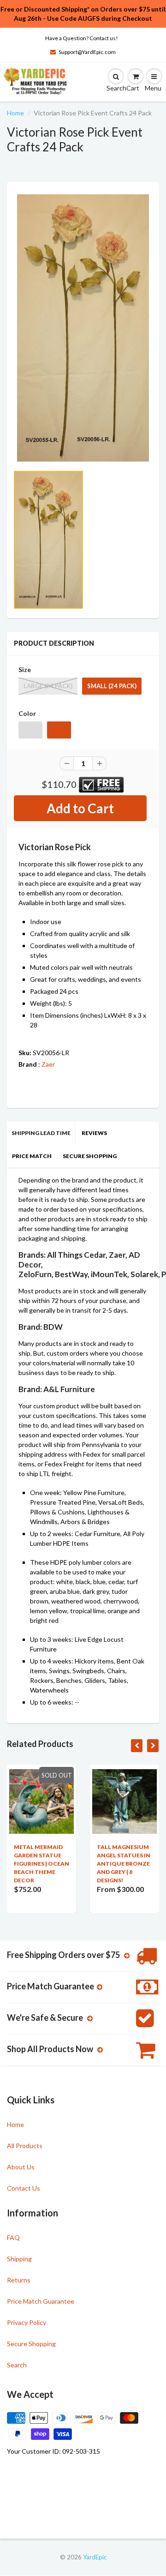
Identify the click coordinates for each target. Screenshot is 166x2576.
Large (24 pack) (48, 686)
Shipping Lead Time (41, 1133)
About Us (21, 2167)
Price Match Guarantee (41, 2301)
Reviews (94, 1133)
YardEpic (95, 2557)
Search (17, 2365)
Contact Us (24, 2188)
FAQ (13, 2237)
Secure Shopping (90, 1156)
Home (15, 113)
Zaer (48, 1064)
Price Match (32, 1156)
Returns (19, 2280)
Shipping (19, 2259)
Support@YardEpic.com (87, 52)
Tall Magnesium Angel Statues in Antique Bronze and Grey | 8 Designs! (124, 1864)
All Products (25, 2146)
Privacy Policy (27, 2322)
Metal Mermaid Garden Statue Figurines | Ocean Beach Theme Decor (41, 1864)
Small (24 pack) (112, 686)
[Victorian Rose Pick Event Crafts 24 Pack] (83, 328)
